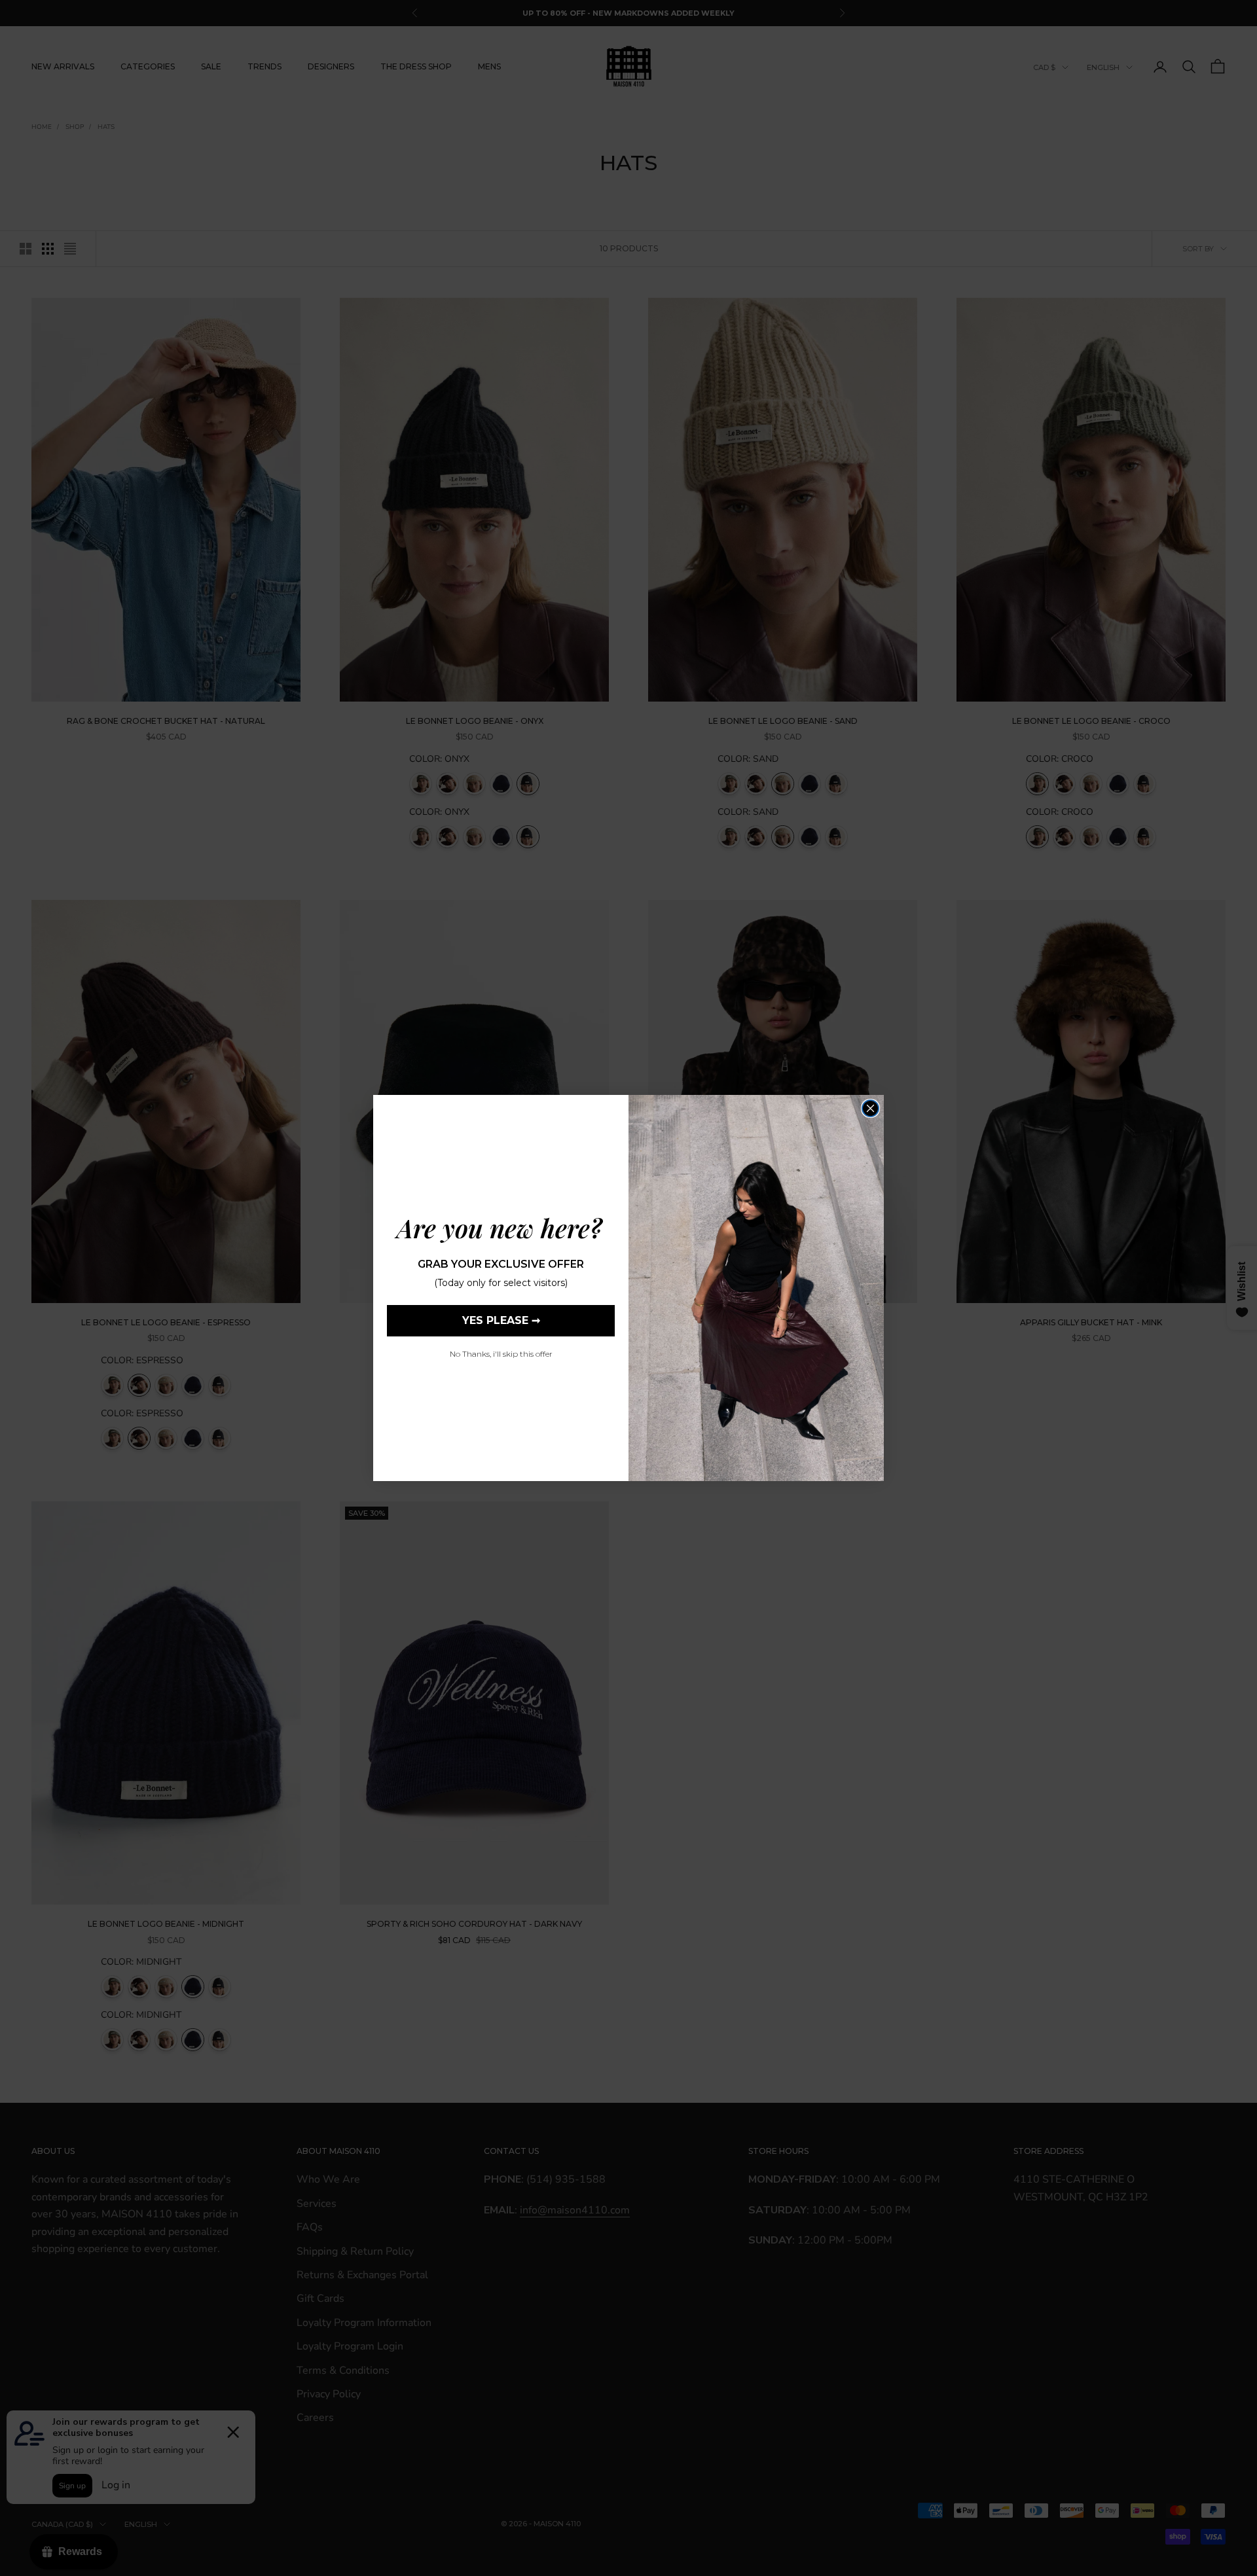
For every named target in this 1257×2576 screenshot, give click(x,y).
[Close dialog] (870, 1108)
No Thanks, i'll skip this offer (501, 1354)
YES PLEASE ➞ (501, 1320)
